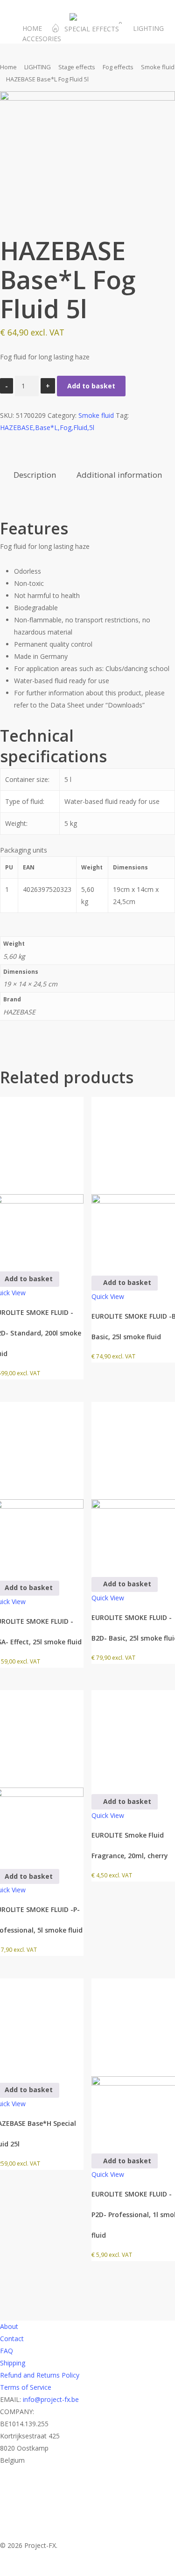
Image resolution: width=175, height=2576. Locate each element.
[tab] (35, 475)
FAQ (7, 2351)
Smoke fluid (158, 67)
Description (35, 475)
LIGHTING (38, 67)
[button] (125, 1283)
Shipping (13, 2363)
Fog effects (118, 67)
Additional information (119, 475)
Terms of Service (26, 2387)
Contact (12, 2339)
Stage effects (77, 67)
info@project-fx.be (51, 2399)
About (9, 2326)
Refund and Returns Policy (40, 2375)
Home (8, 67)
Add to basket (91, 386)
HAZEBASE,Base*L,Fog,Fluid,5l (47, 427)
